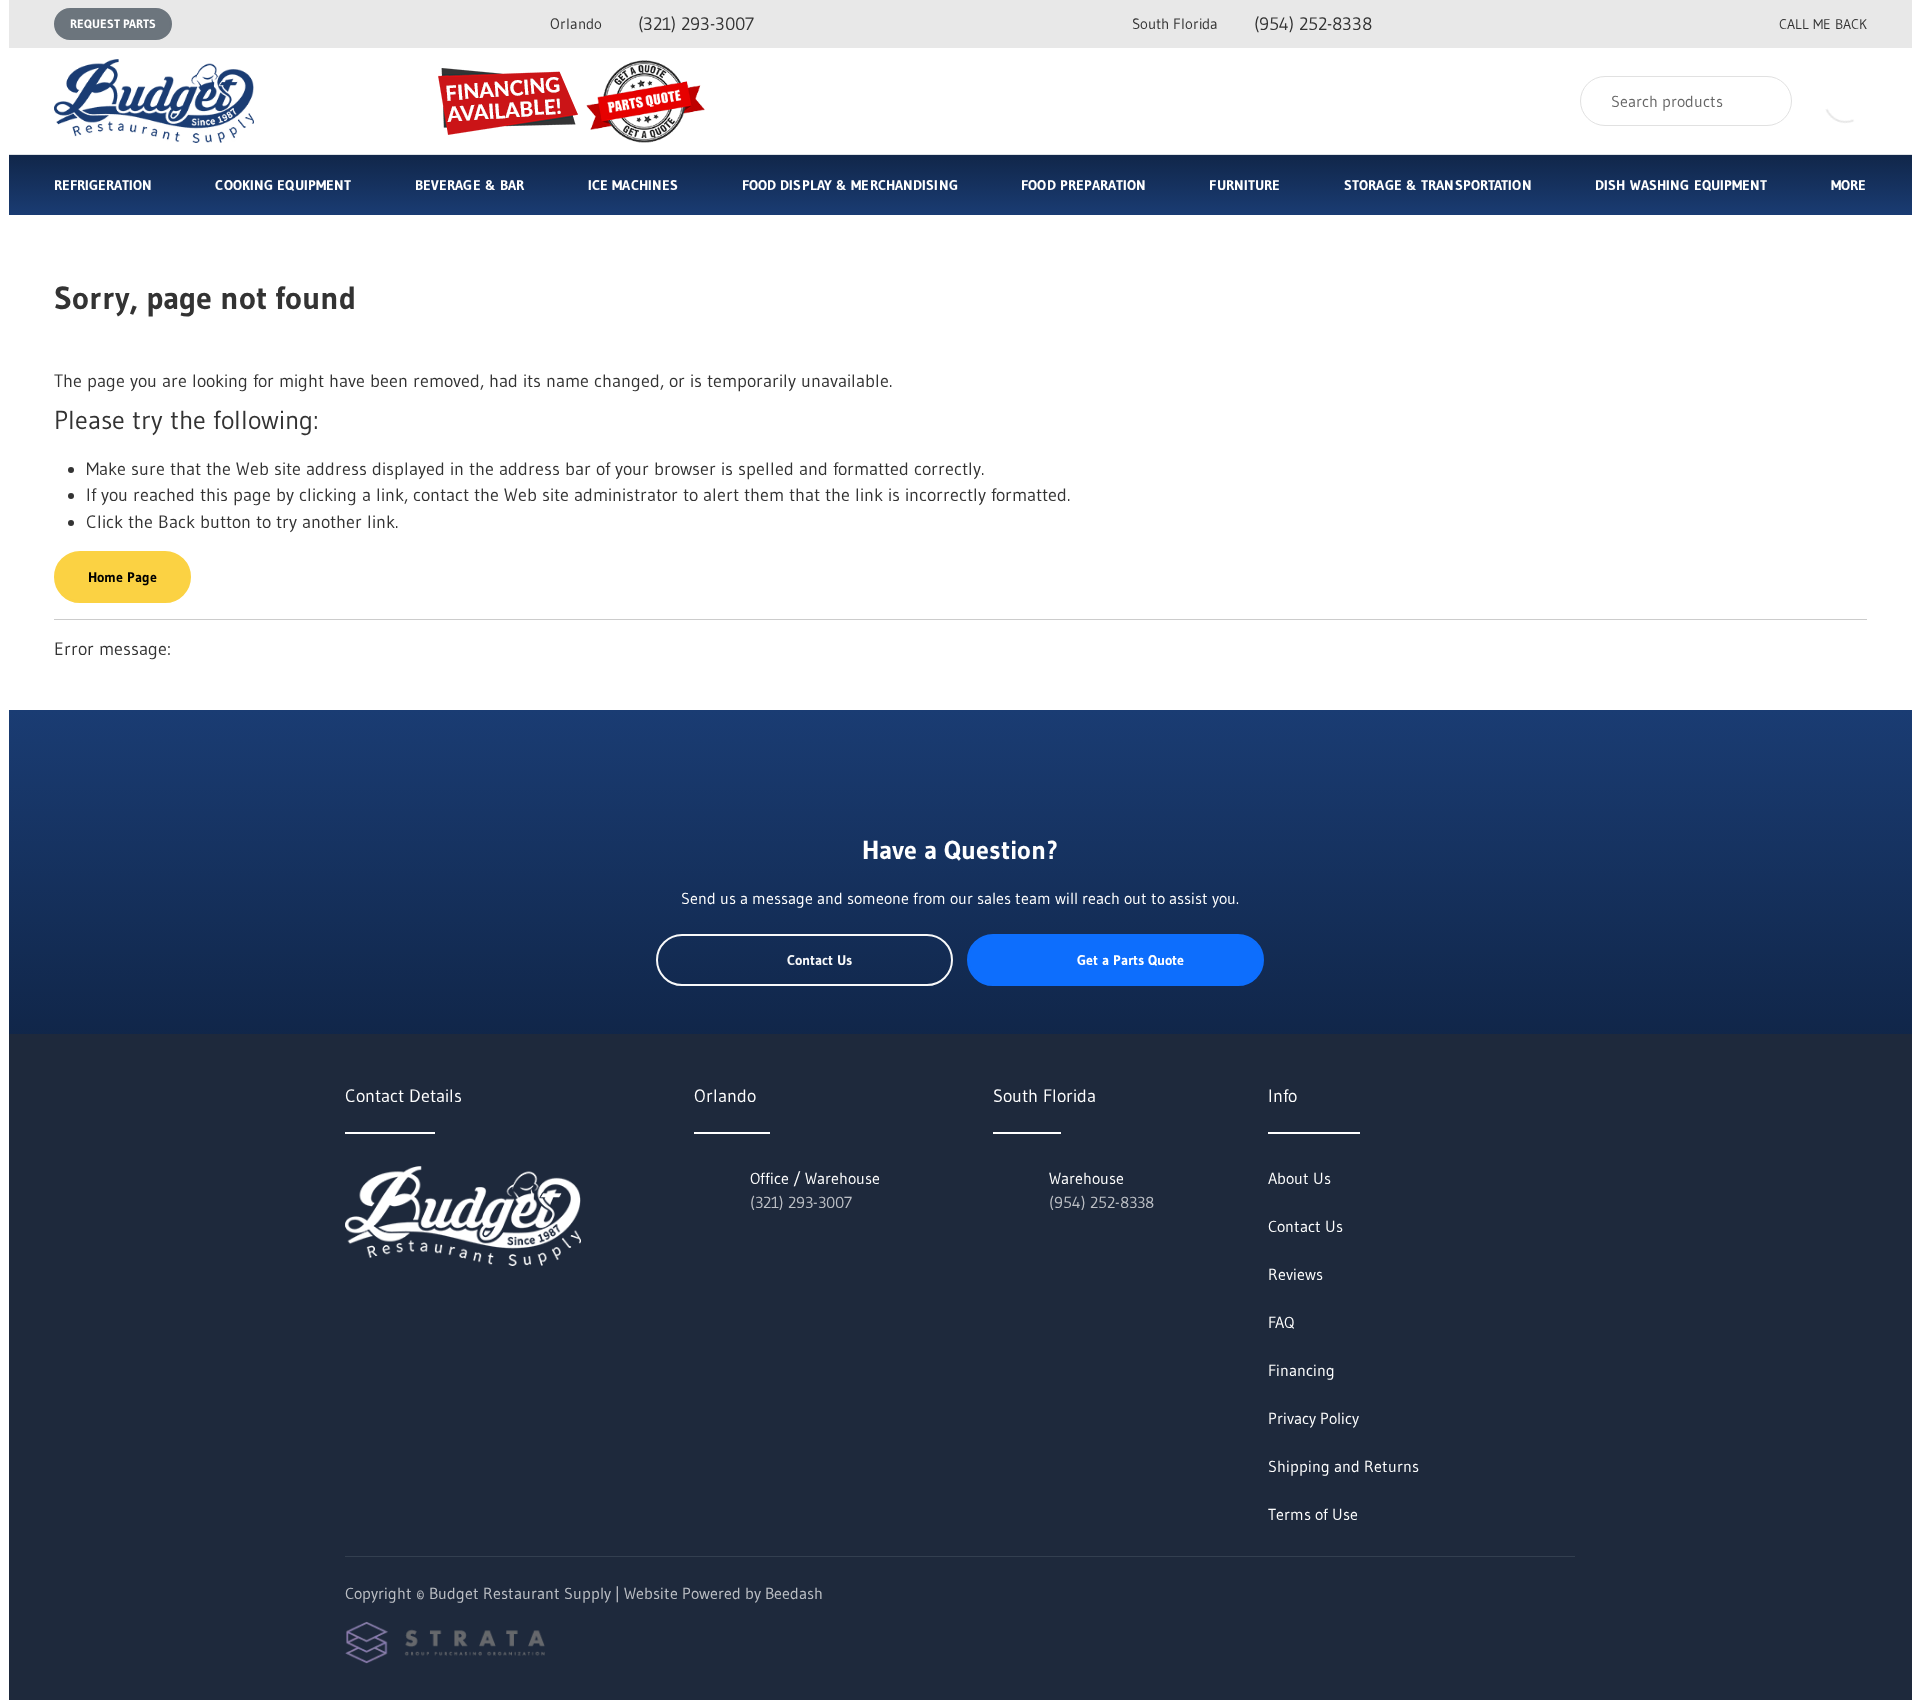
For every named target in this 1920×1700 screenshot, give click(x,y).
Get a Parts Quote (1130, 960)
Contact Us (819, 960)
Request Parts (113, 23)
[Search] (1763, 101)
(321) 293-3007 (652, 24)
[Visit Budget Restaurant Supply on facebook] (396, 1310)
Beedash (794, 1593)
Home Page (122, 577)
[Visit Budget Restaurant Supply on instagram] (438, 1310)
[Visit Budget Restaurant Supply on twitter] (354, 1310)
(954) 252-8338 (1252, 24)
